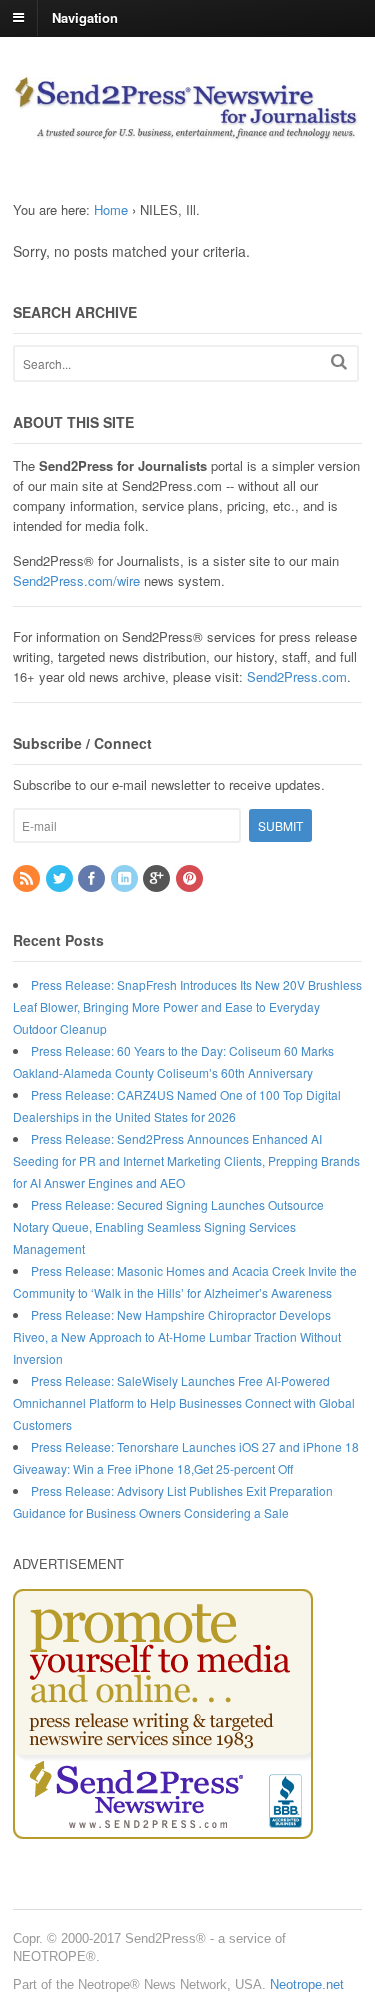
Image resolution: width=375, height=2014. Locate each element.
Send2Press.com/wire (76, 580)
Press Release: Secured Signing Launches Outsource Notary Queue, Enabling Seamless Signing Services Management (168, 1226)
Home (111, 209)
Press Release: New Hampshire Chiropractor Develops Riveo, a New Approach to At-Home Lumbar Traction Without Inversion (177, 1336)
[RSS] (28, 878)
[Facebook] (93, 878)
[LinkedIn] (126, 878)
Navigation (85, 16)
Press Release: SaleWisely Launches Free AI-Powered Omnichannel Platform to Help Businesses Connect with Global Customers (184, 1402)
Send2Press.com (297, 676)
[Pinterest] (191, 878)
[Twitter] (61, 878)
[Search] (339, 361)
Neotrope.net (307, 1984)
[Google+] (158, 878)
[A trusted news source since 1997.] (187, 130)
